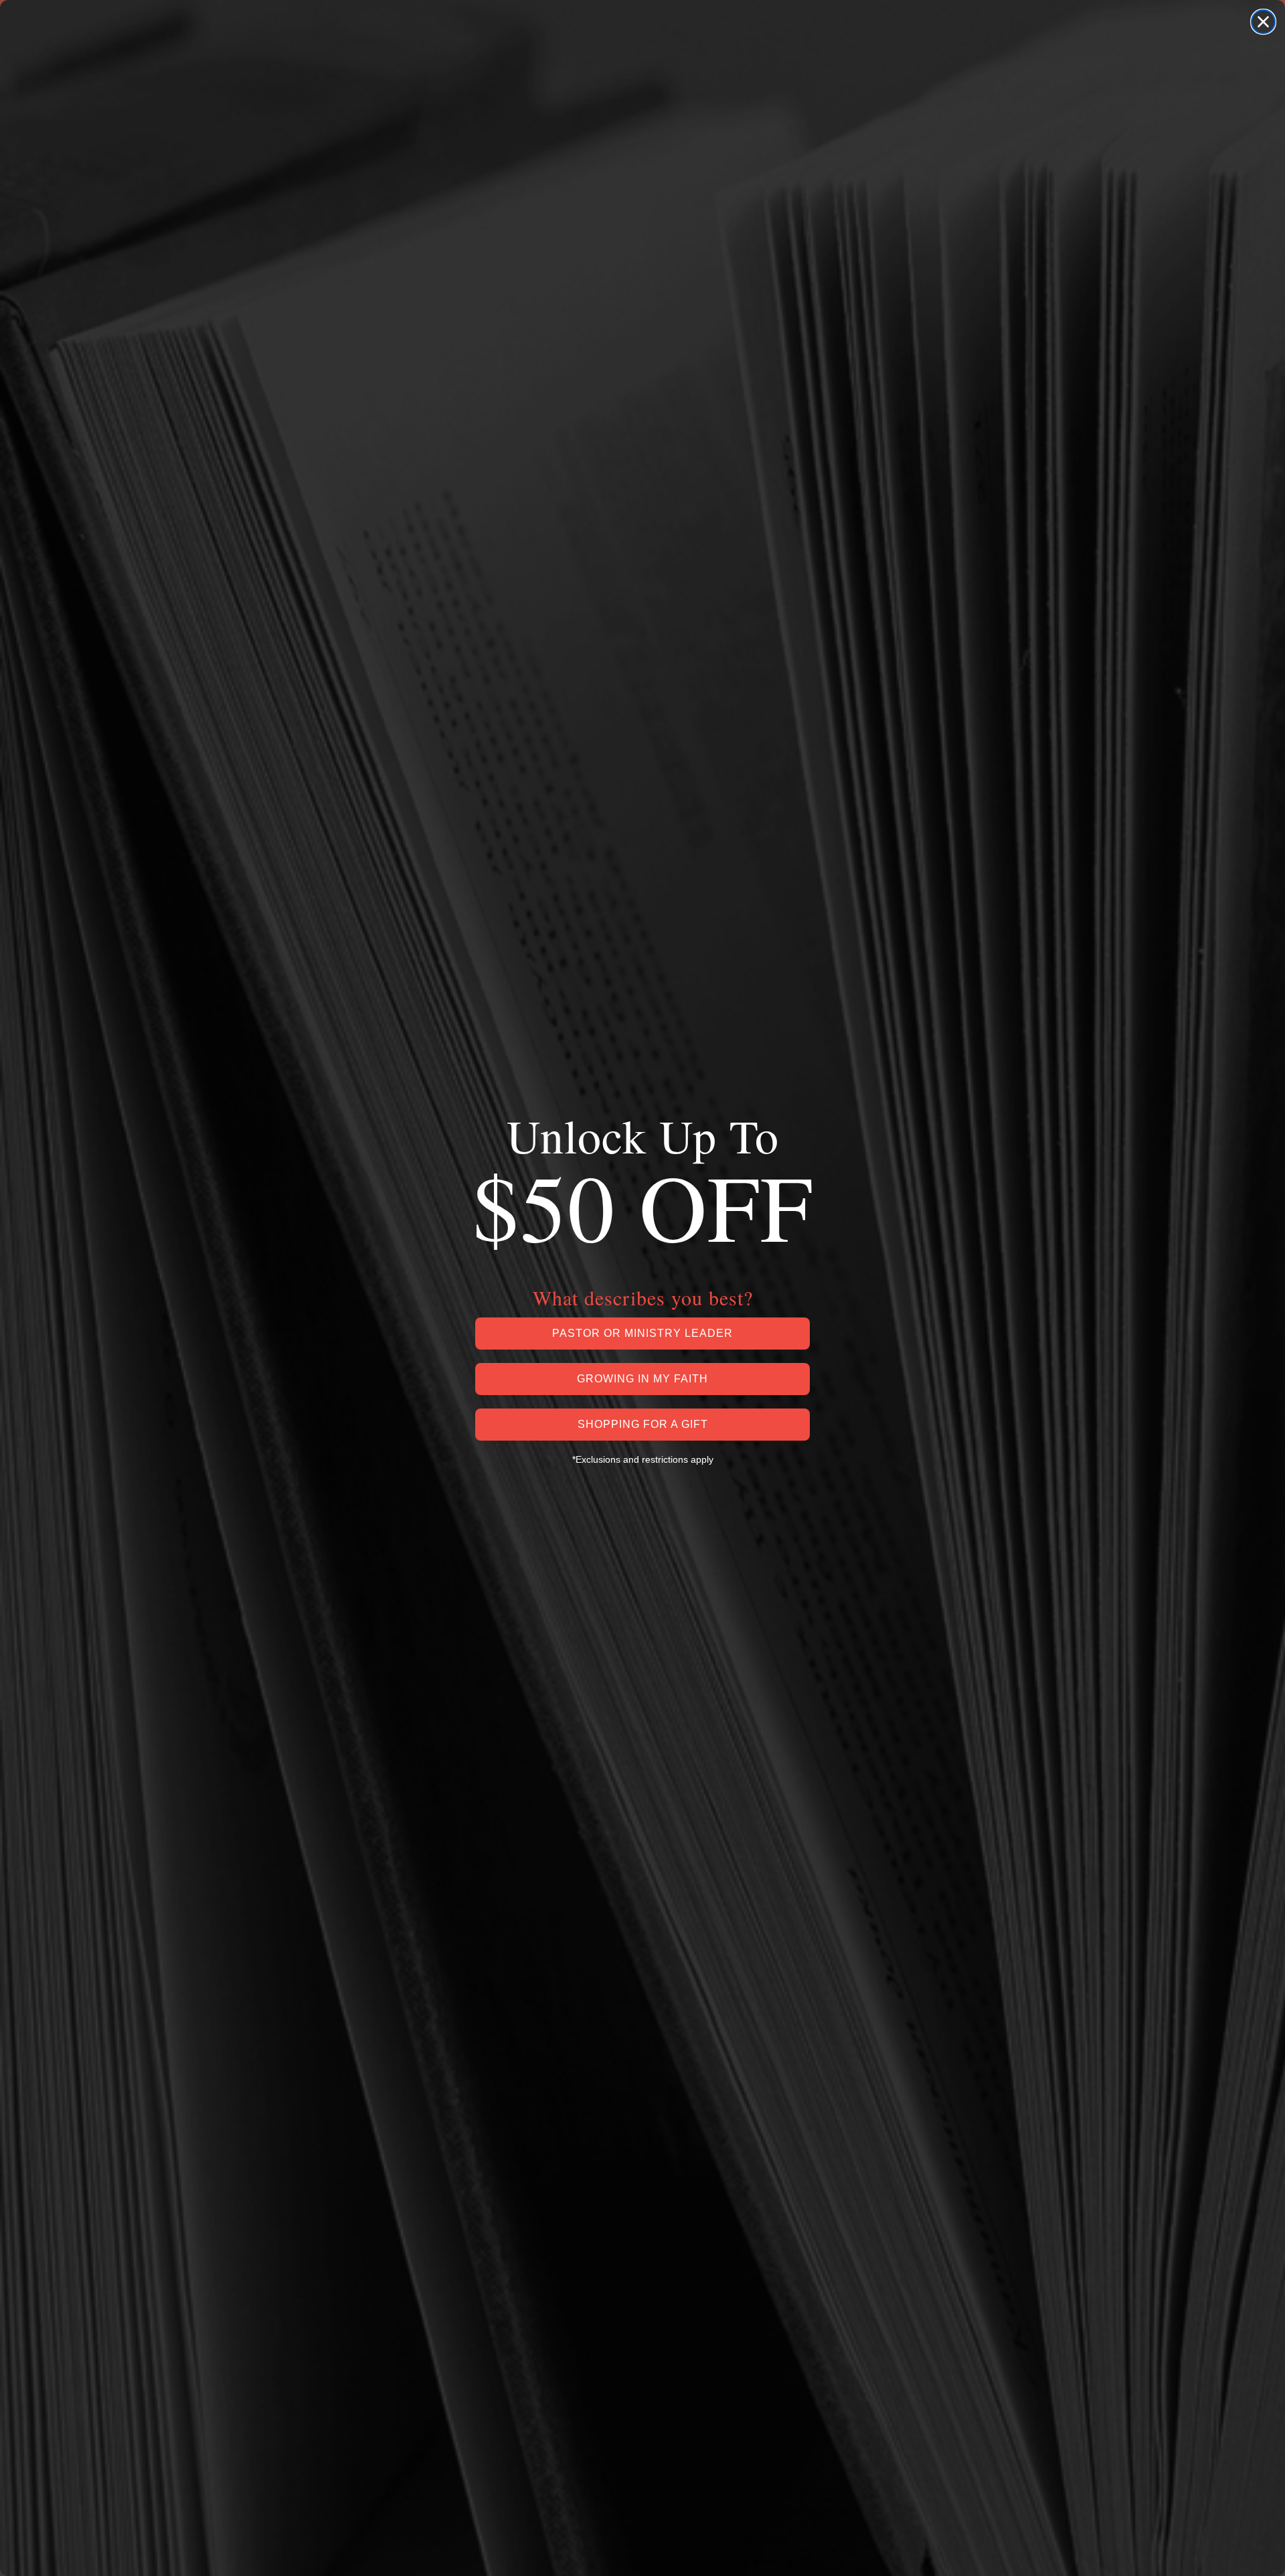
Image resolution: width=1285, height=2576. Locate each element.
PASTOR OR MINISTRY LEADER (642, 1333)
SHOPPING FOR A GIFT (643, 1424)
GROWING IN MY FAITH (642, 1379)
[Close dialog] (1263, 22)
